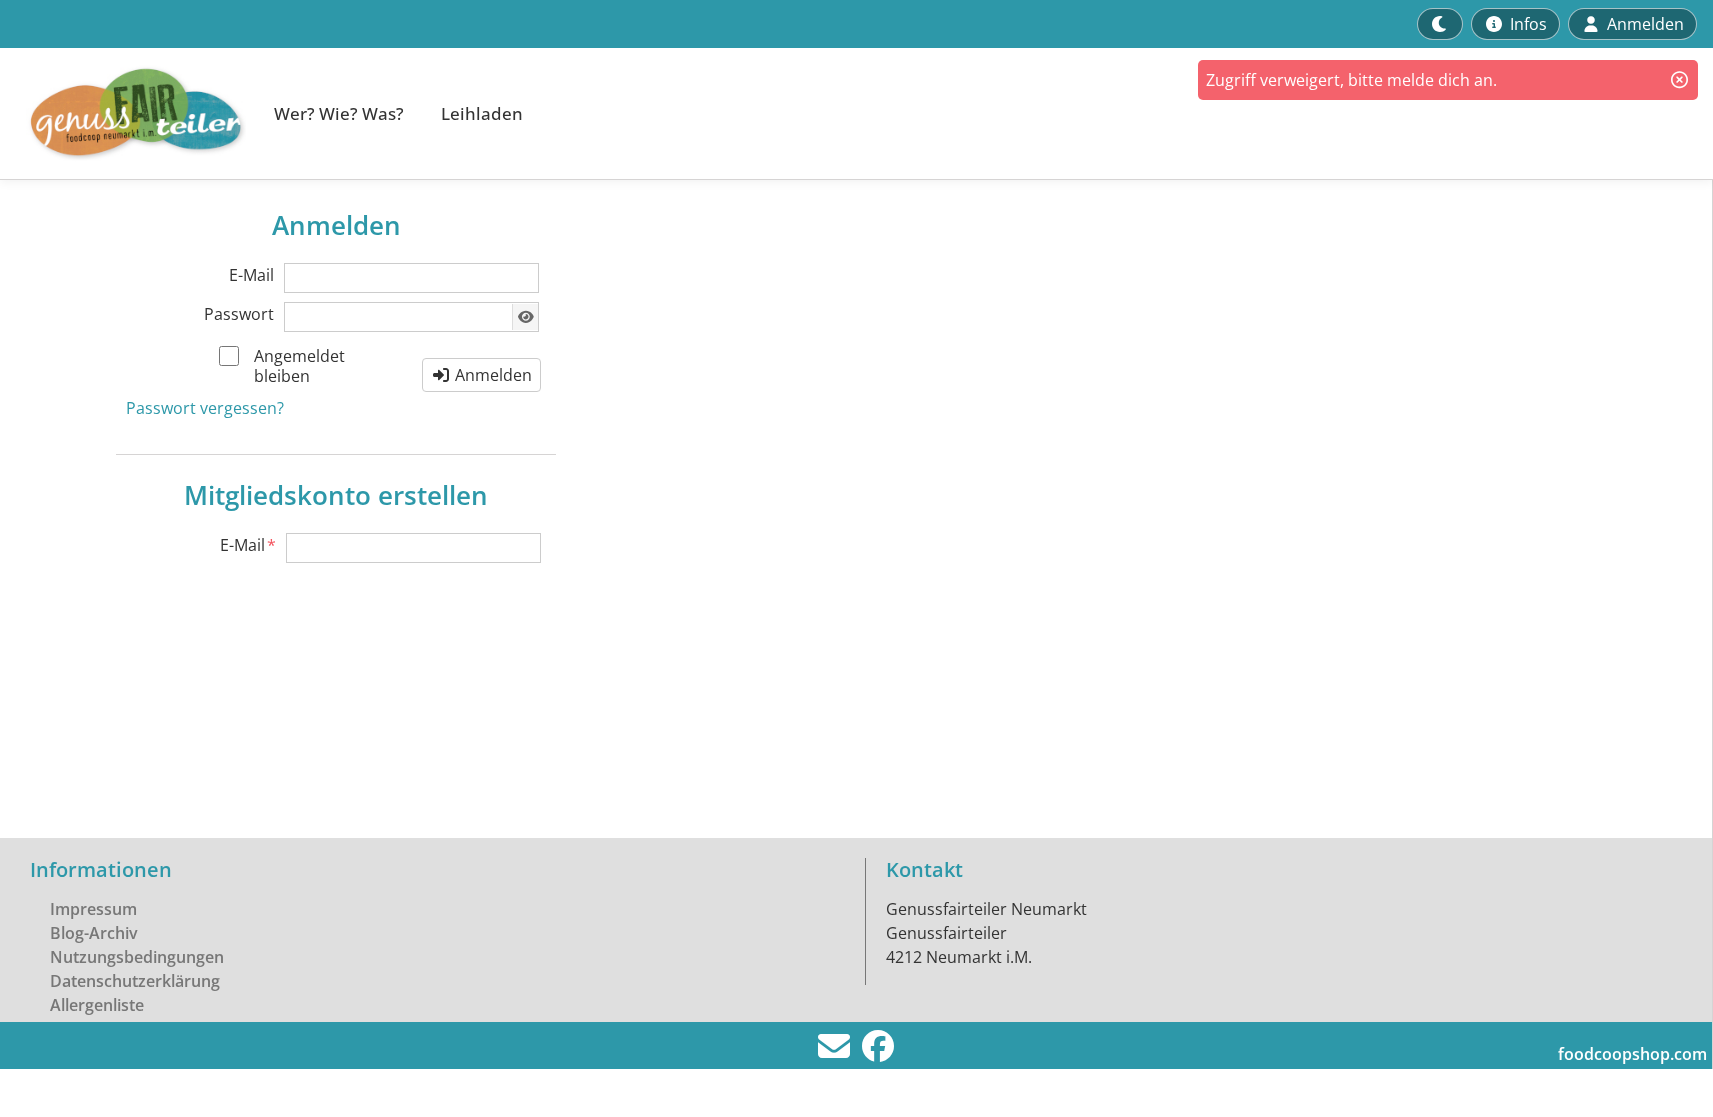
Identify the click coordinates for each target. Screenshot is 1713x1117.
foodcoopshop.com (1632, 1054)
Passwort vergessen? (205, 408)
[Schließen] (1679, 80)
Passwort (239, 314)
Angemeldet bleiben (299, 366)
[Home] (126, 113)
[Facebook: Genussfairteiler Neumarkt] (878, 1052)
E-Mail (251, 275)
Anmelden (491, 375)
